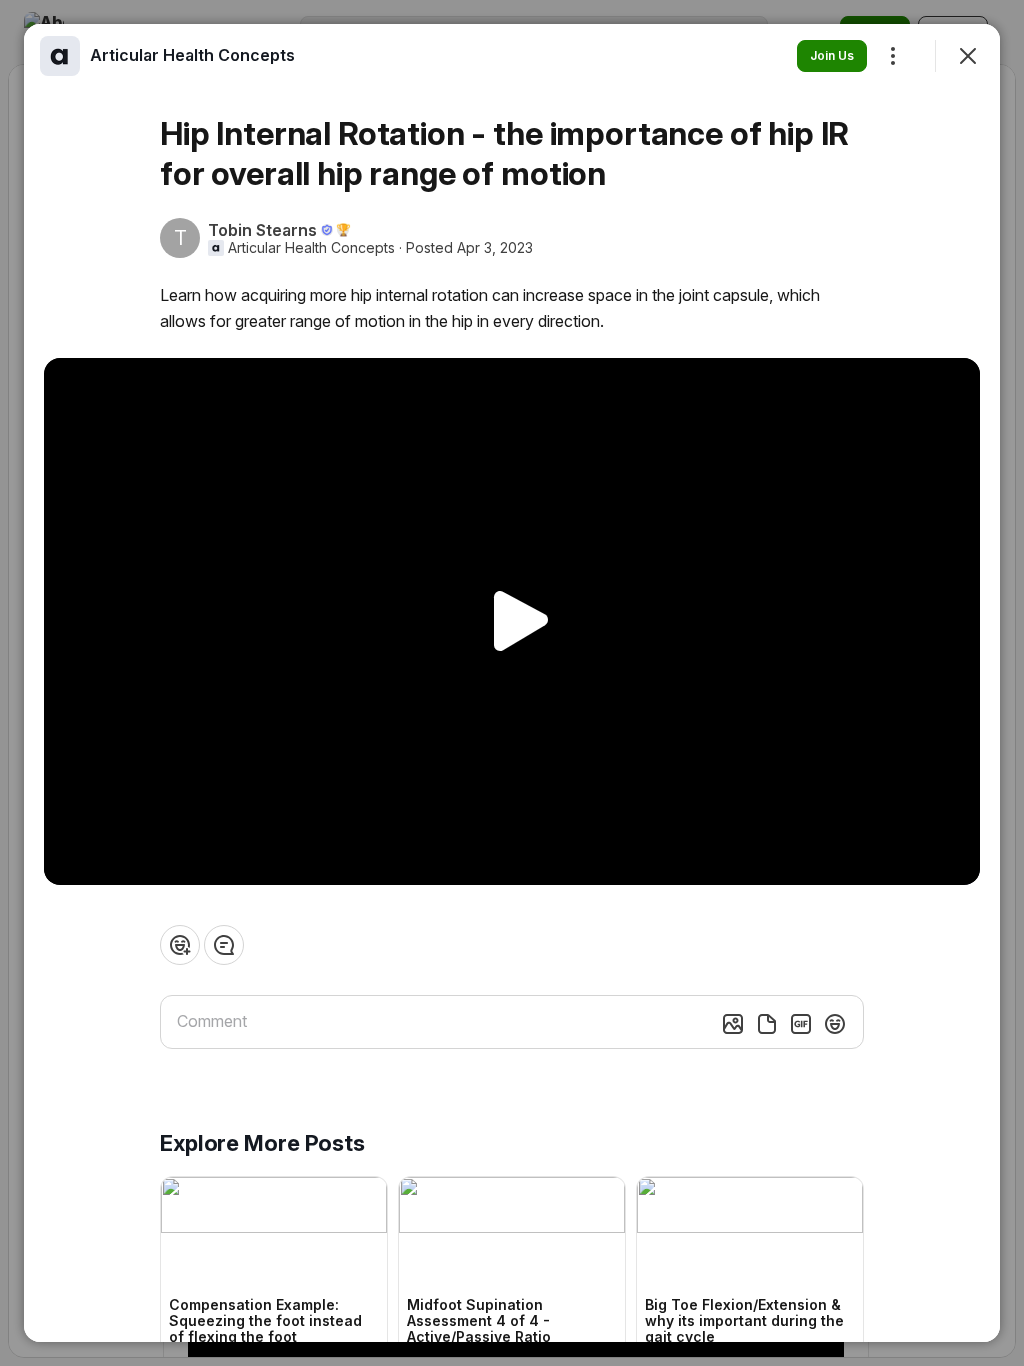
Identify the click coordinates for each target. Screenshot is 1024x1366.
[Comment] (224, 945)
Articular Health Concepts (311, 248)
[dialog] (512, 683)
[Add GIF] (801, 1024)
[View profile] (60, 56)
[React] (180, 945)
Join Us (832, 55)
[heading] (192, 55)
